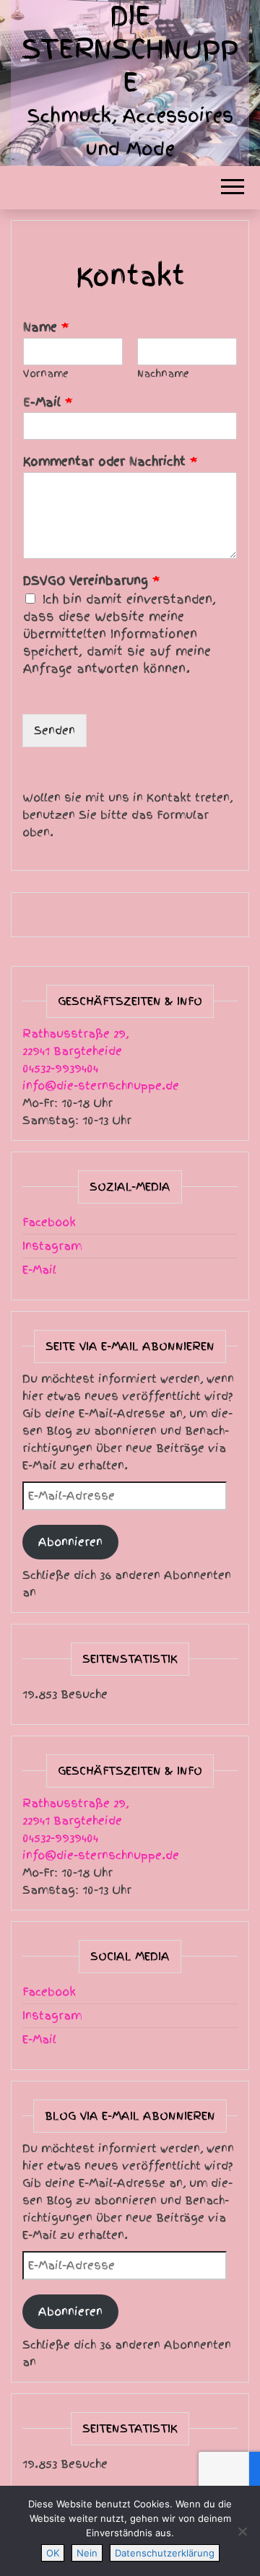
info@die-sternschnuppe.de (101, 1086)
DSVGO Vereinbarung (92, 581)
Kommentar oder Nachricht (110, 462)
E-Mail (48, 402)
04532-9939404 (60, 1069)
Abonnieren (70, 1542)
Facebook (49, 1222)
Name (46, 327)
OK (53, 2553)
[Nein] (242, 2531)
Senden (55, 731)
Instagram (52, 1246)
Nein (87, 2553)
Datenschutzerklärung (165, 2553)
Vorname (46, 374)
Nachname (163, 374)
